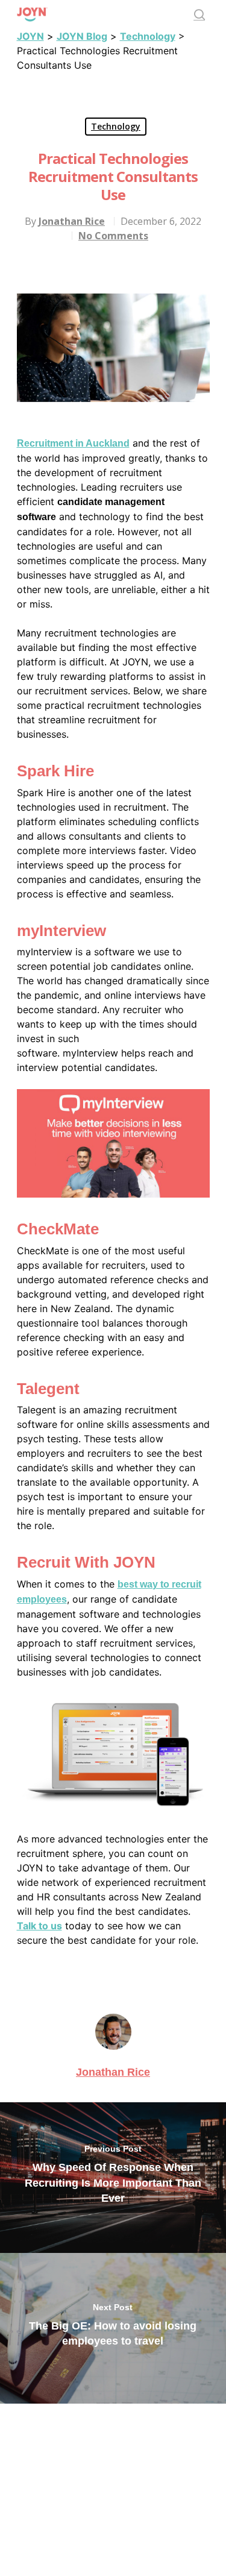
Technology (116, 126)
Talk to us (39, 1926)
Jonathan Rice (72, 221)
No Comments (113, 236)
